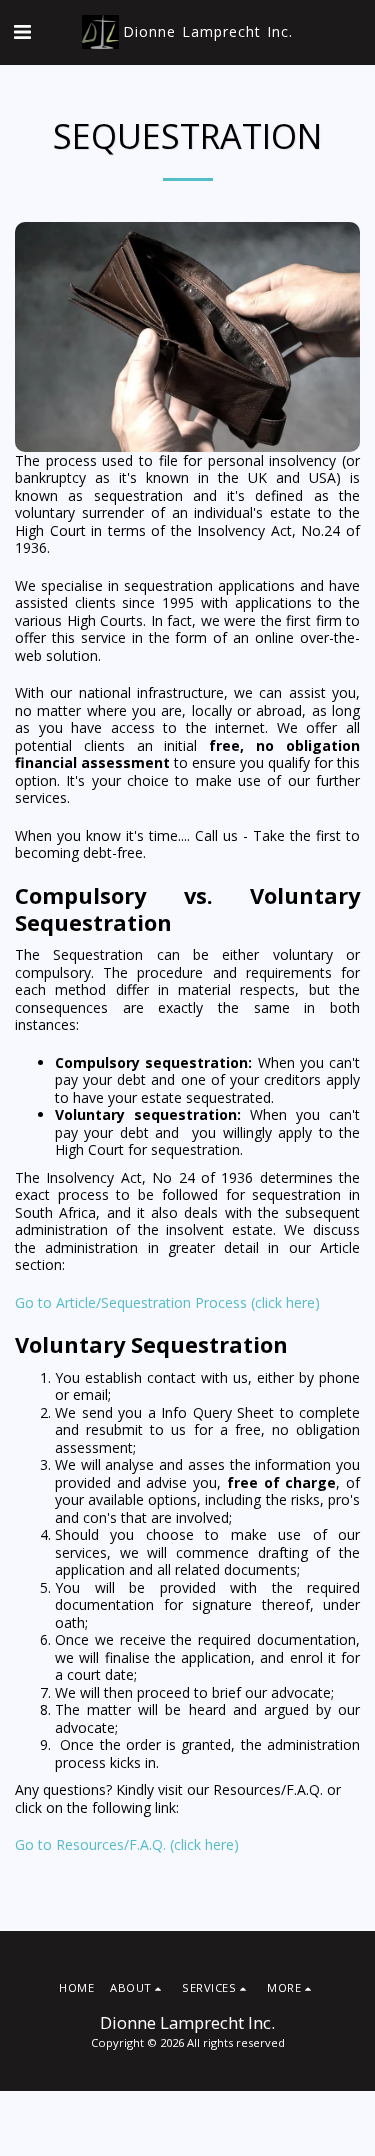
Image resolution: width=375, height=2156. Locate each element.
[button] (22, 31)
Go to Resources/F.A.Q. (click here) (127, 1844)
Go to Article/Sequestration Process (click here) (167, 1302)
